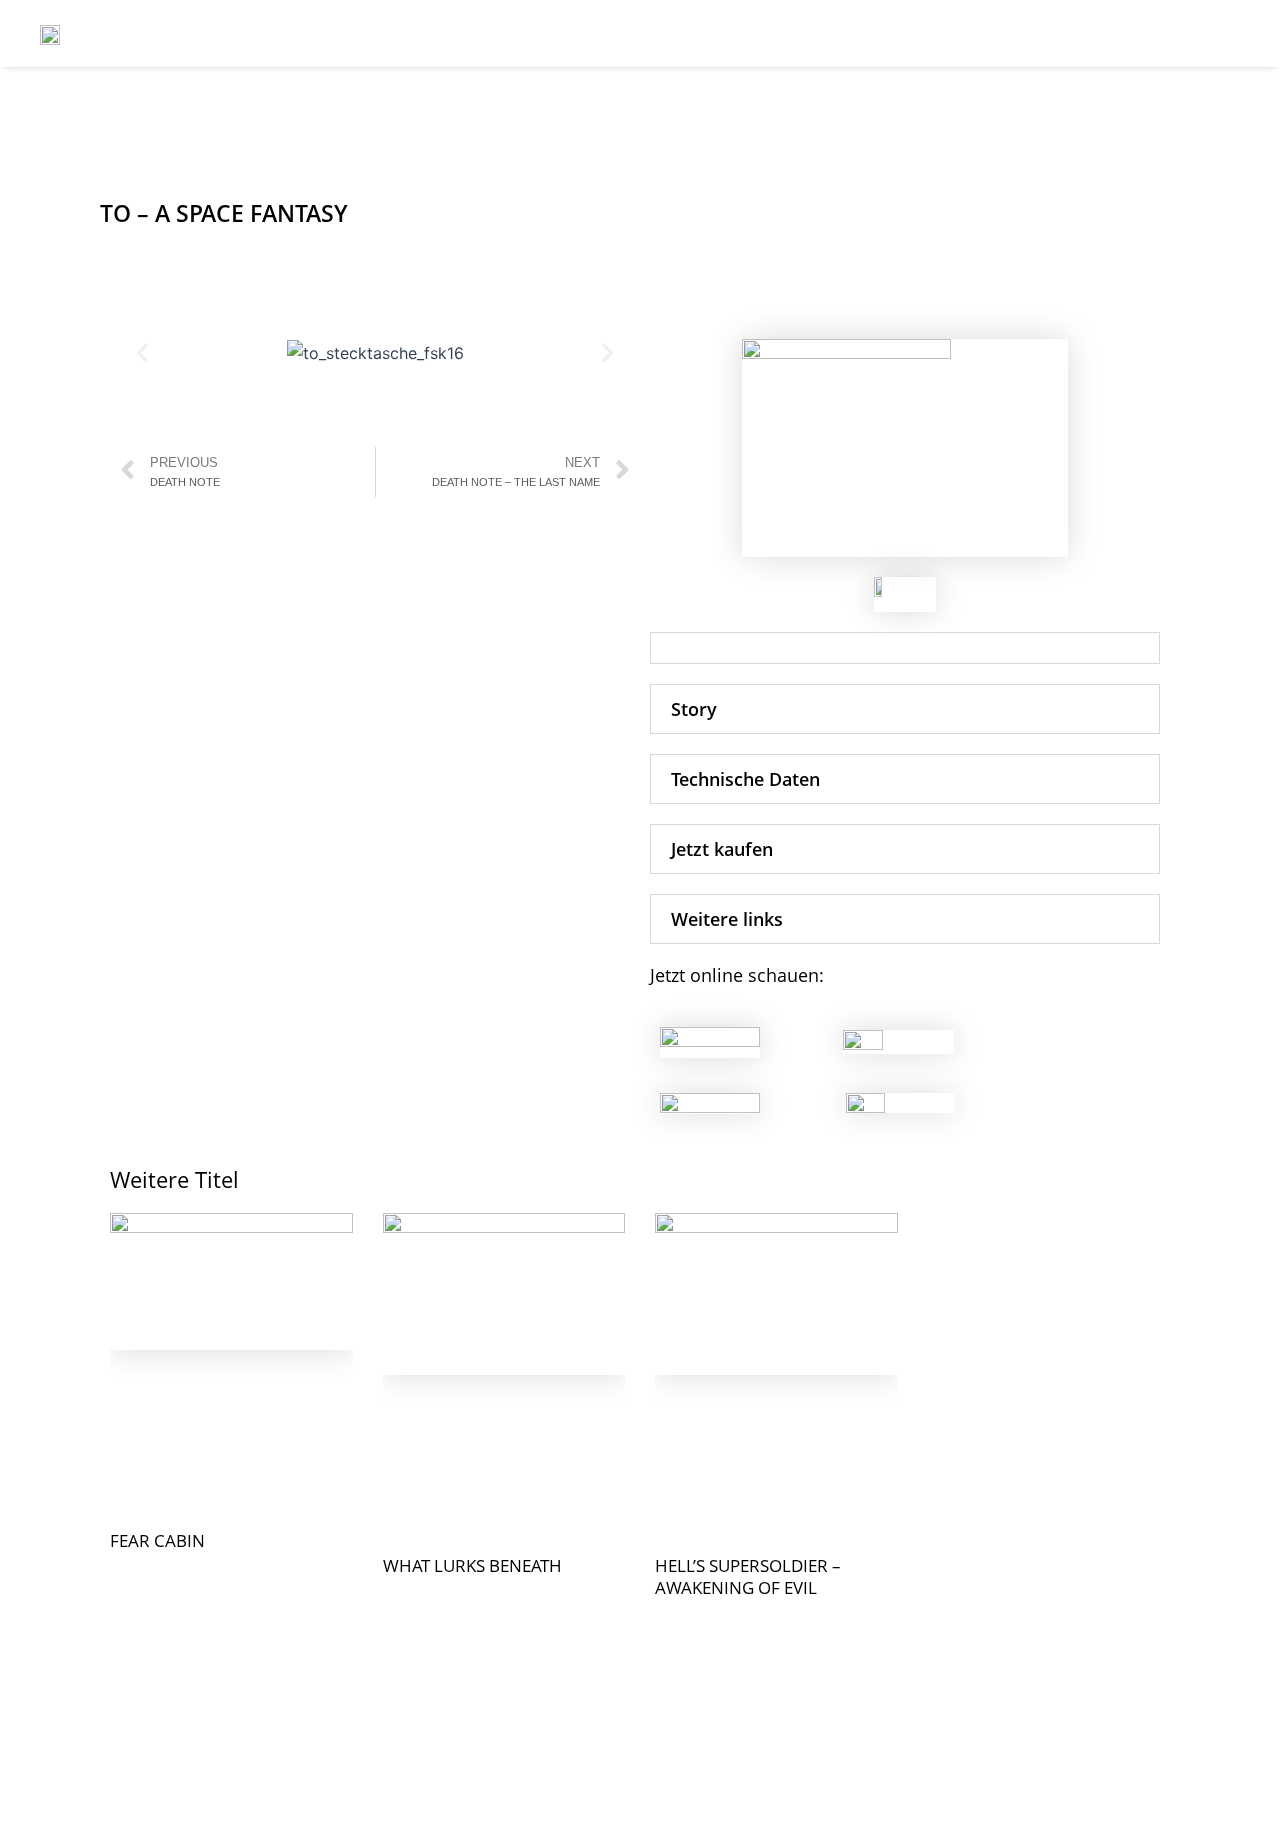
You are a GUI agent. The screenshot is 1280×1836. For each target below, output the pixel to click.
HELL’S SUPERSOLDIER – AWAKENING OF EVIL (748, 1576)
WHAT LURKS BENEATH (472, 1565)
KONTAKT (928, 33)
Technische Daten (745, 779)
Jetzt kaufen (722, 849)
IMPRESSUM (1051, 33)
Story (694, 709)
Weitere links (727, 919)
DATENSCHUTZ (1191, 33)
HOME (736, 33)
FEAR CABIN (157, 1540)
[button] (142, 353)
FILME (826, 33)
